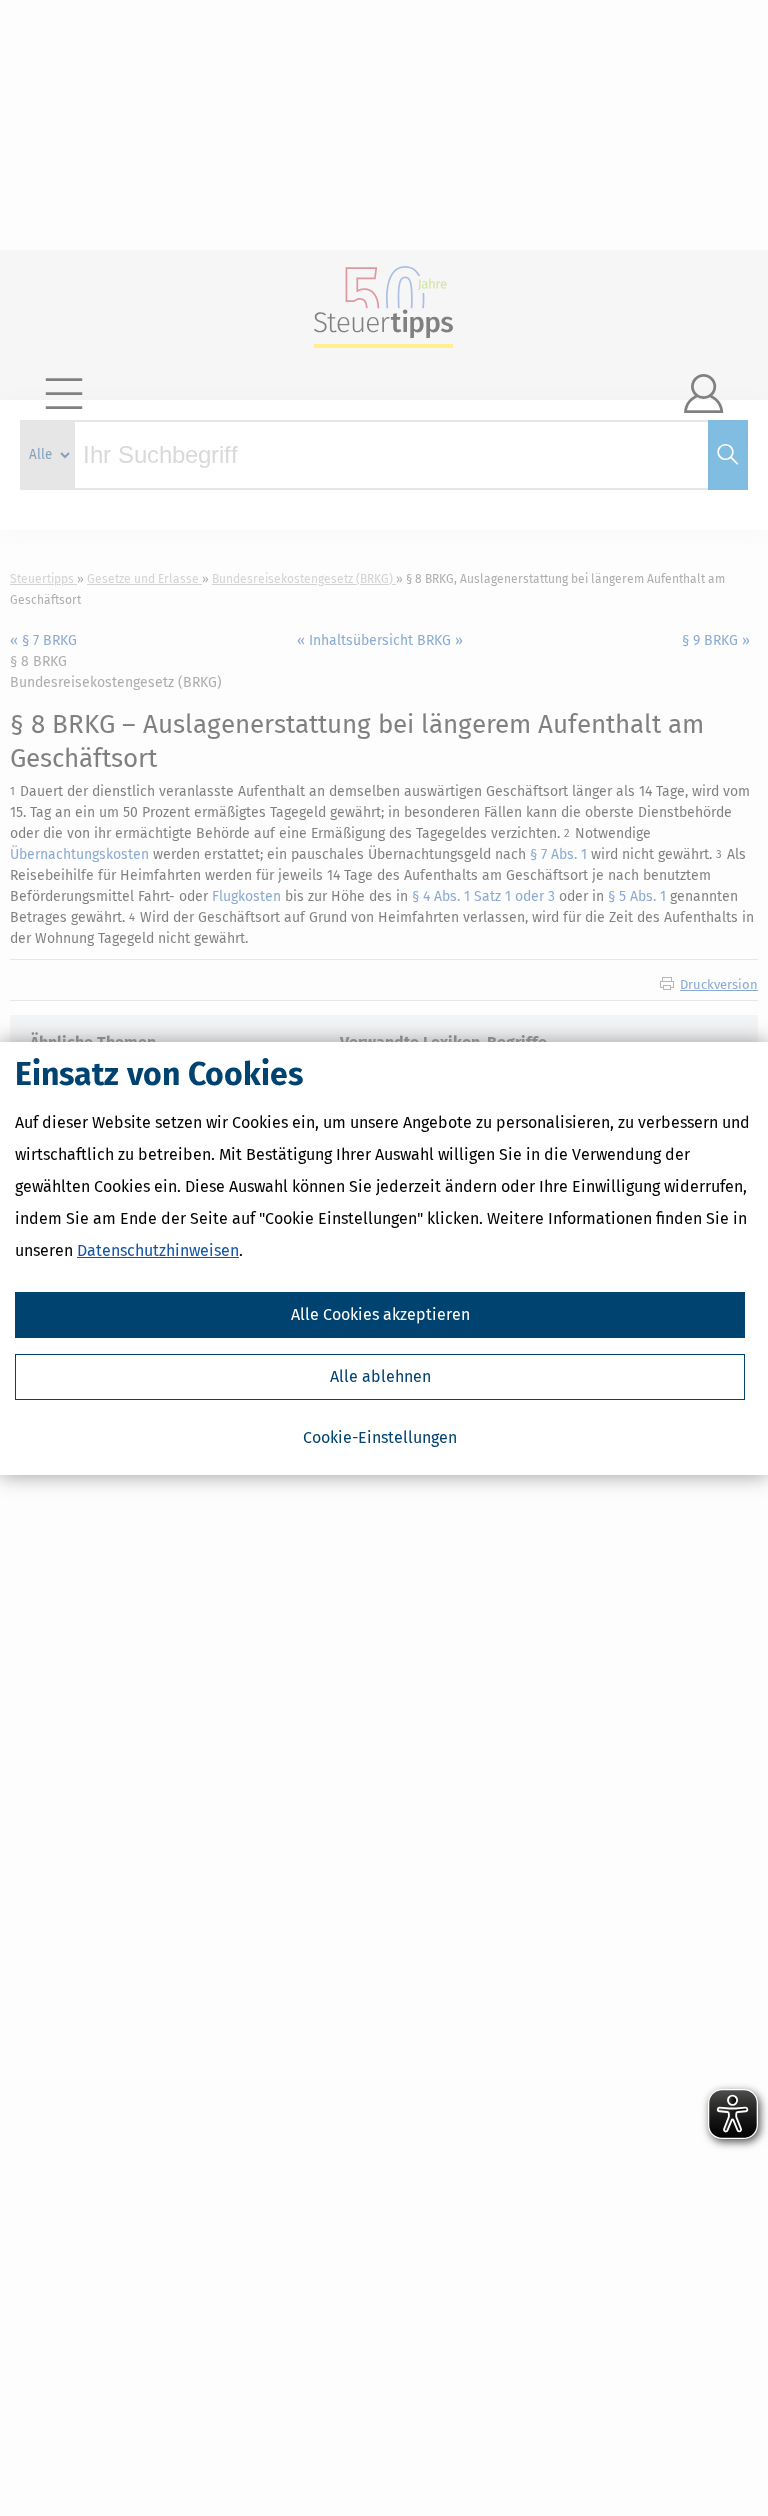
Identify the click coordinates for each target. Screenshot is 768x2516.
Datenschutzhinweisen (158, 1250)
